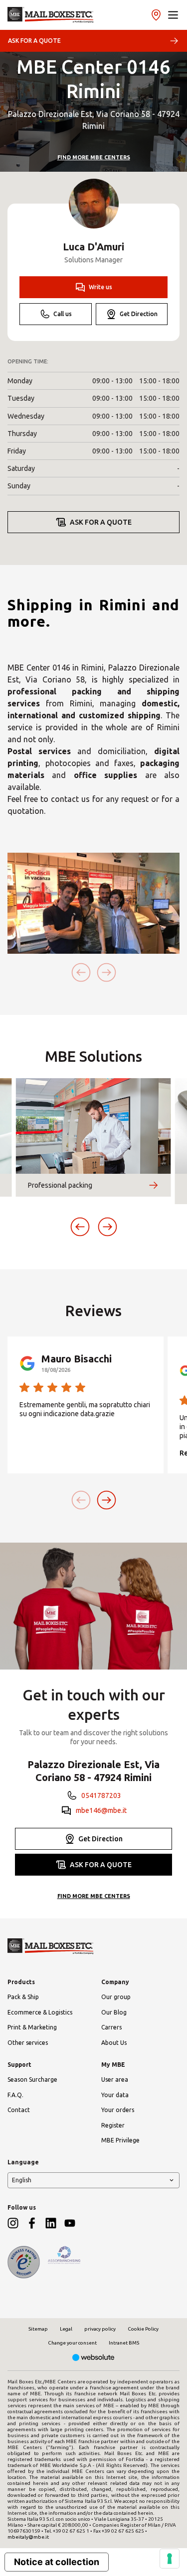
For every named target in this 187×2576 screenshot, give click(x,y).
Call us (63, 314)
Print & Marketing (32, 2027)
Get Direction (139, 314)
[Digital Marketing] (93, 2358)
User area (115, 2079)
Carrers (111, 2027)
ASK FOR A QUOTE (34, 41)
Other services (28, 2043)
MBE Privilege (120, 2140)
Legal (66, 2329)
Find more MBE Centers (94, 157)
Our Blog (114, 2012)
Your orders (118, 2110)
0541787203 (101, 1795)
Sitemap (38, 2329)
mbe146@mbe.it (101, 1810)
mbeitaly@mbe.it (28, 2537)
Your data (115, 2095)
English (22, 2180)
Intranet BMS (124, 2343)
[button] (173, 15)
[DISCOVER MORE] (154, 1185)
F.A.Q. (15, 2095)
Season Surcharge (32, 2079)
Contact (19, 2110)
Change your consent (72, 2343)
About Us (114, 2043)
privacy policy (100, 2329)
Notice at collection (57, 2562)
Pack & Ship (23, 1997)
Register (113, 2125)
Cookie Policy (143, 2329)
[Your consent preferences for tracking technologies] (170, 2559)
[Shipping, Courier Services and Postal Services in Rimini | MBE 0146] (51, 15)
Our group (116, 1997)
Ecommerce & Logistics (40, 2012)
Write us (100, 287)
